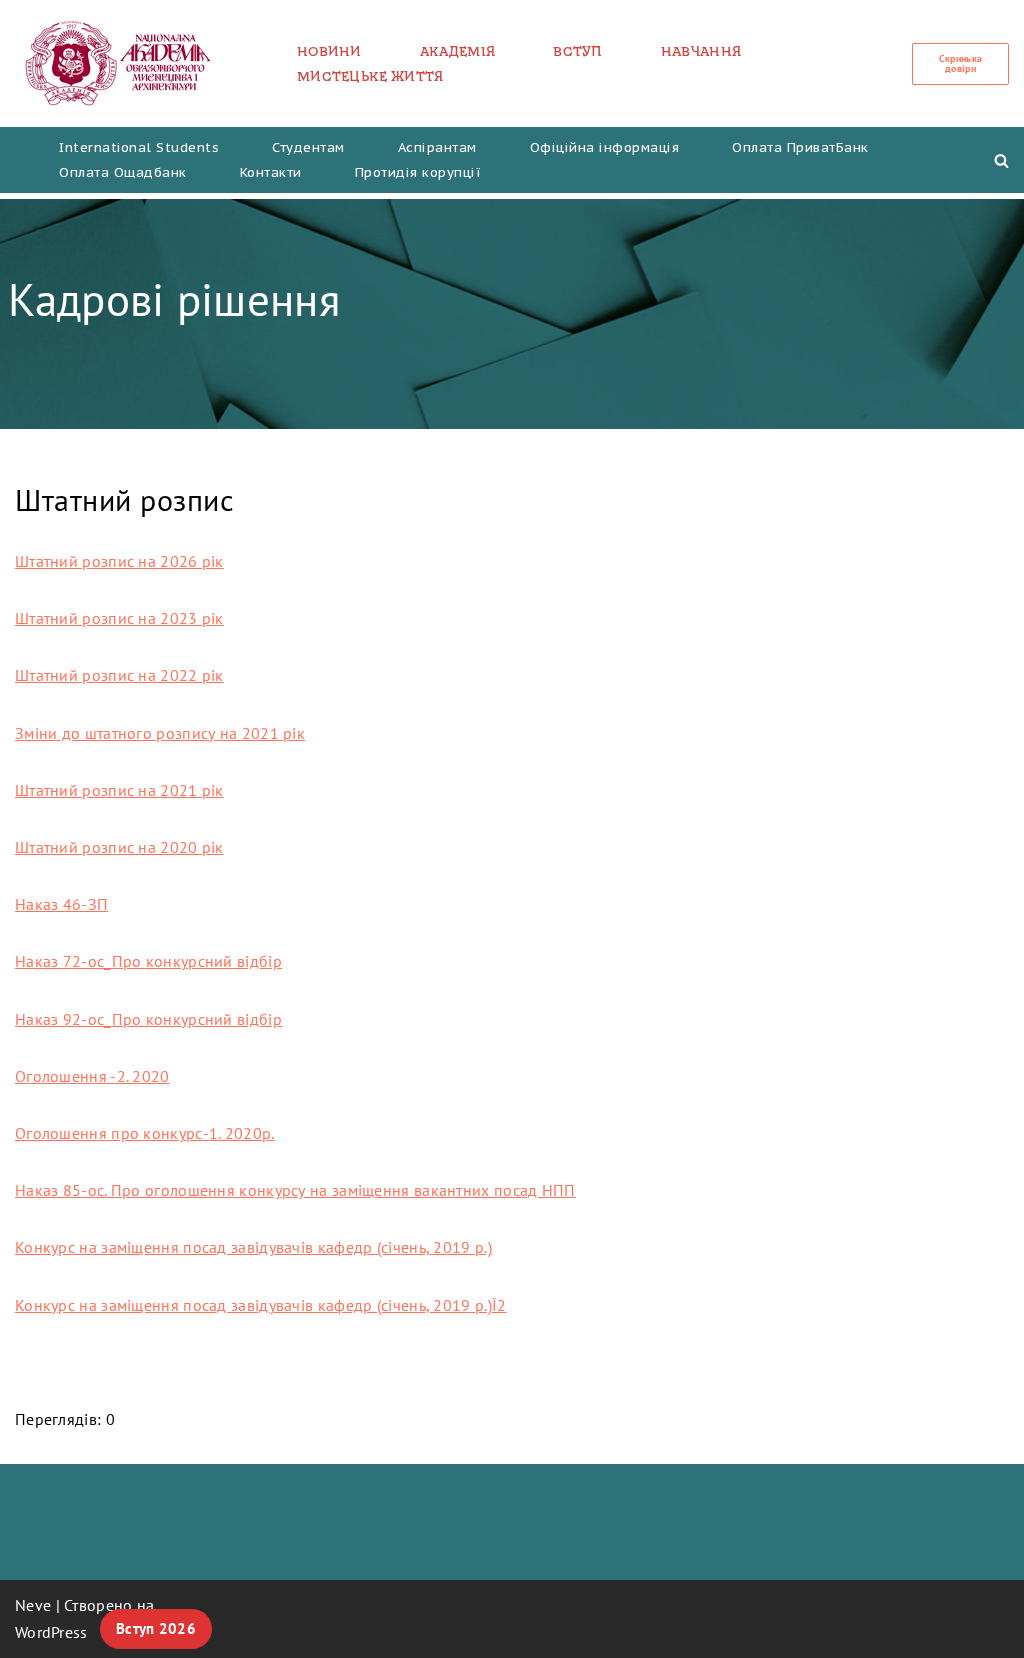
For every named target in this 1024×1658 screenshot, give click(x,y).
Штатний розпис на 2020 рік (119, 847)
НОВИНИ (329, 51)
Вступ (578, 51)
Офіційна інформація (605, 147)
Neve (33, 1605)
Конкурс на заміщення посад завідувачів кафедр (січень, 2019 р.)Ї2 (261, 1305)
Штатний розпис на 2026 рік (119, 561)
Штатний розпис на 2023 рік (119, 618)
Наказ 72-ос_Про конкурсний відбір (148, 961)
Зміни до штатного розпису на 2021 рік (160, 733)
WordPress (51, 1632)
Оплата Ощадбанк (123, 172)
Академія (457, 51)
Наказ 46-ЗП (61, 904)
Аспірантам (437, 147)
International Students (139, 147)
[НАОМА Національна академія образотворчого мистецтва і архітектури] (119, 63)
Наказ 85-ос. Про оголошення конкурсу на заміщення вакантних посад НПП (295, 1190)
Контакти (271, 172)
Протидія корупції (418, 172)
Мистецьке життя (370, 76)
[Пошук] (1001, 160)
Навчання (701, 51)
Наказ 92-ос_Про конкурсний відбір (148, 1019)
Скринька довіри (960, 63)
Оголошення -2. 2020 (92, 1076)
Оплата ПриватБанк (800, 147)
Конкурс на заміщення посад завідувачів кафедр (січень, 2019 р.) (253, 1247)
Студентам (308, 147)
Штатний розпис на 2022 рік (119, 675)
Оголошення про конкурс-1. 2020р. (145, 1133)
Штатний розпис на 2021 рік (119, 790)
